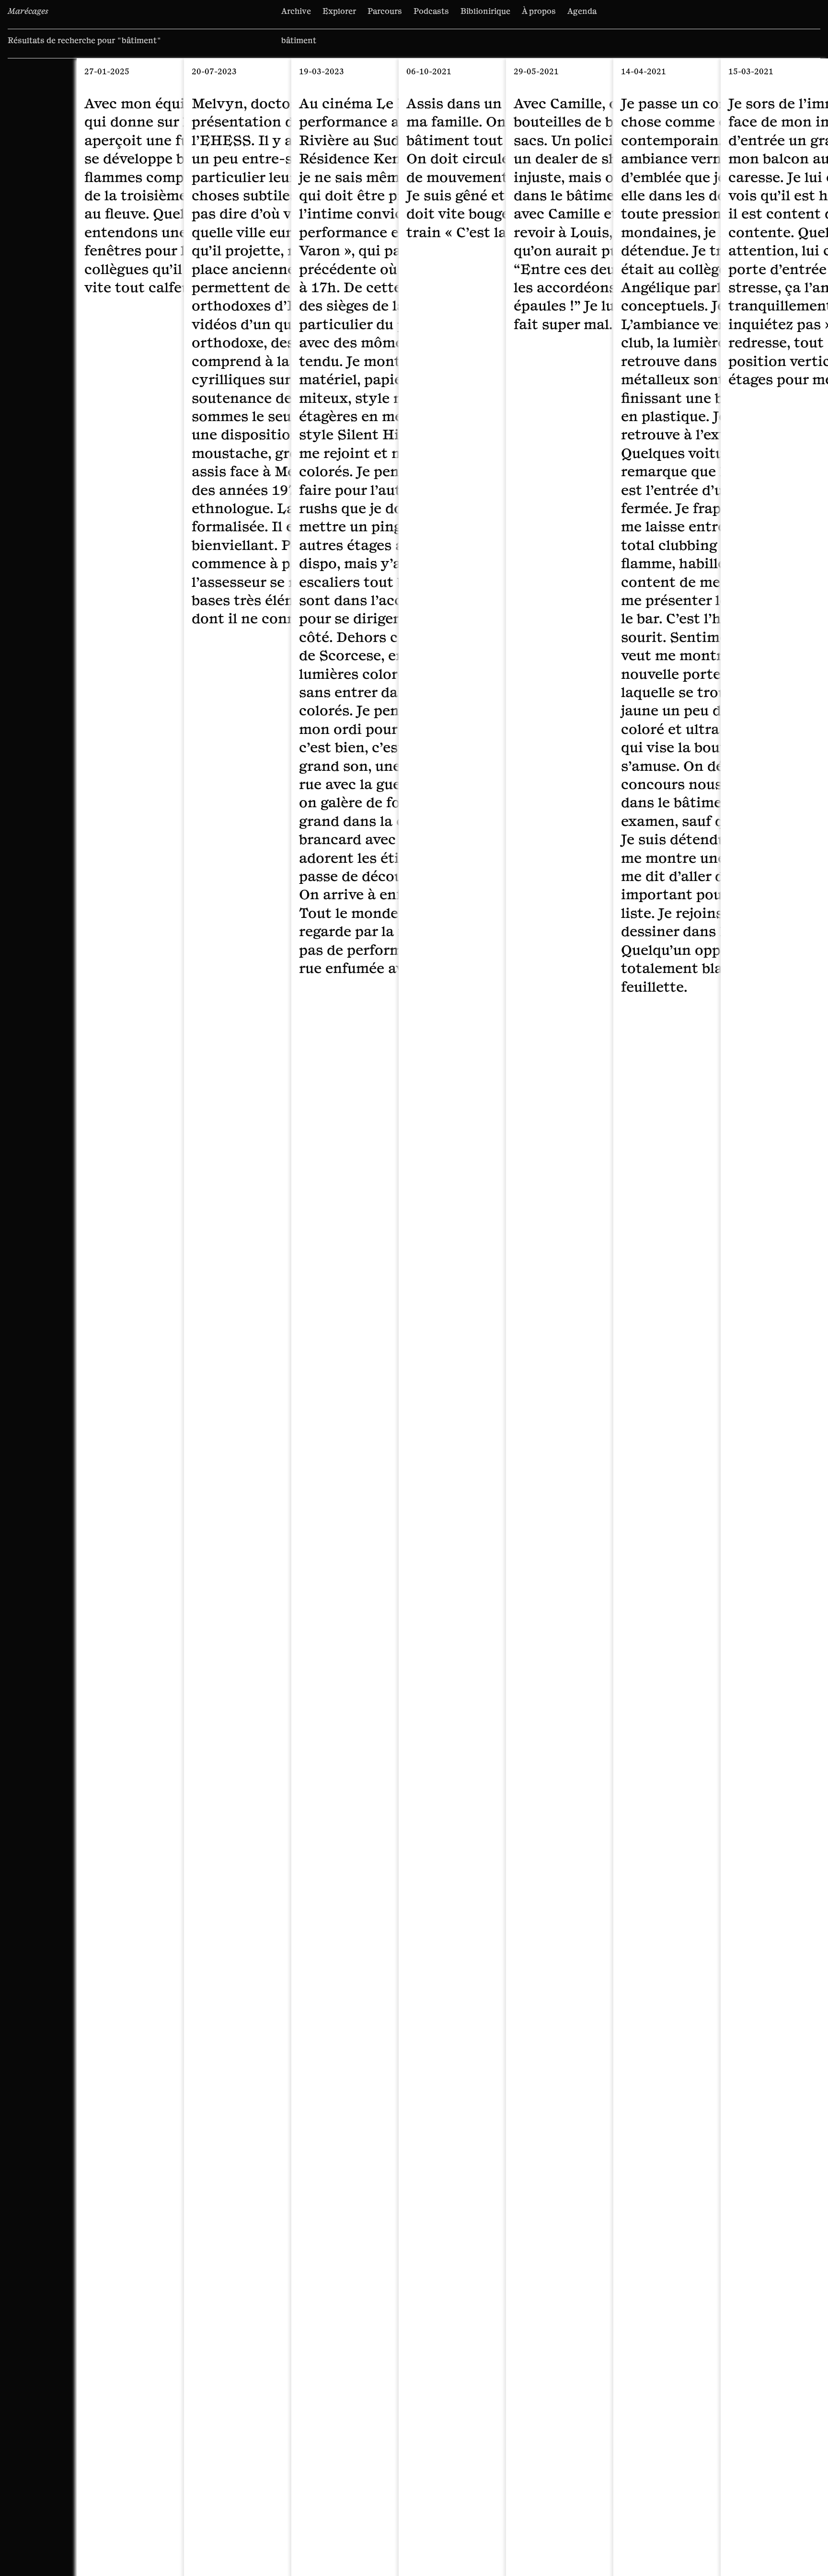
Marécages (28, 11)
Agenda (582, 11)
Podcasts (431, 11)
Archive (296, 11)
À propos (539, 11)
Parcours (385, 11)
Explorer (339, 11)
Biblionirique (485, 11)
